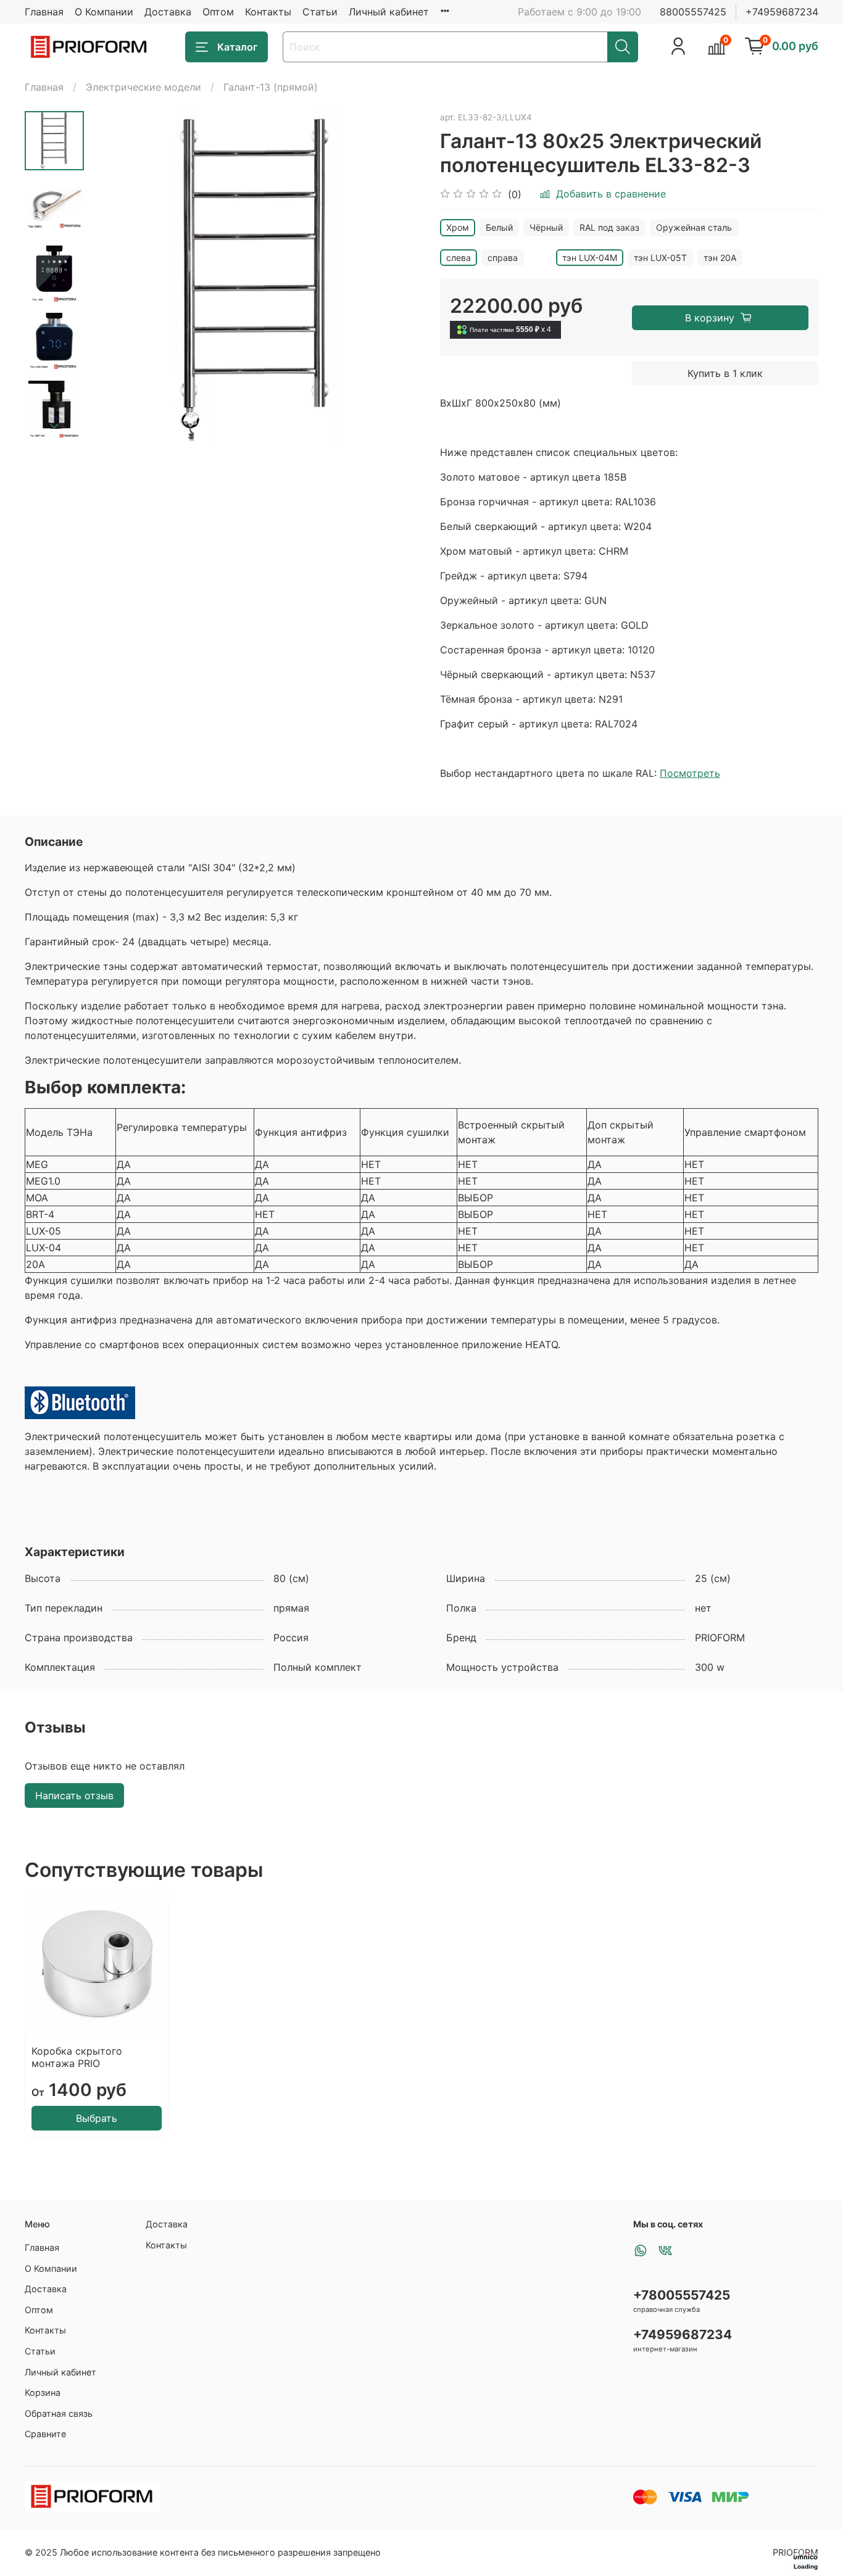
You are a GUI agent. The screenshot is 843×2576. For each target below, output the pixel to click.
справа (503, 258)
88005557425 (693, 12)
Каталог (237, 47)
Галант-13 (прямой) (271, 87)
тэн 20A (720, 258)
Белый (499, 227)
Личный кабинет (389, 12)
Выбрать (97, 2118)
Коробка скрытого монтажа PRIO (77, 2057)
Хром (458, 227)
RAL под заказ (609, 227)
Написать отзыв (74, 1795)
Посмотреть (690, 773)
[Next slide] (54, 426)
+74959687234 (782, 12)
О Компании (104, 12)
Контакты (268, 12)
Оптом (218, 12)
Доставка (168, 12)
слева (459, 258)
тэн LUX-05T (660, 258)
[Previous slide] (115, 276)
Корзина (43, 2392)
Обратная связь (59, 2413)
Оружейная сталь (694, 227)
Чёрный (546, 227)
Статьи (320, 12)
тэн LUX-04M (590, 258)
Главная (44, 12)
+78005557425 (682, 2295)
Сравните (45, 2434)
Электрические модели (143, 87)
